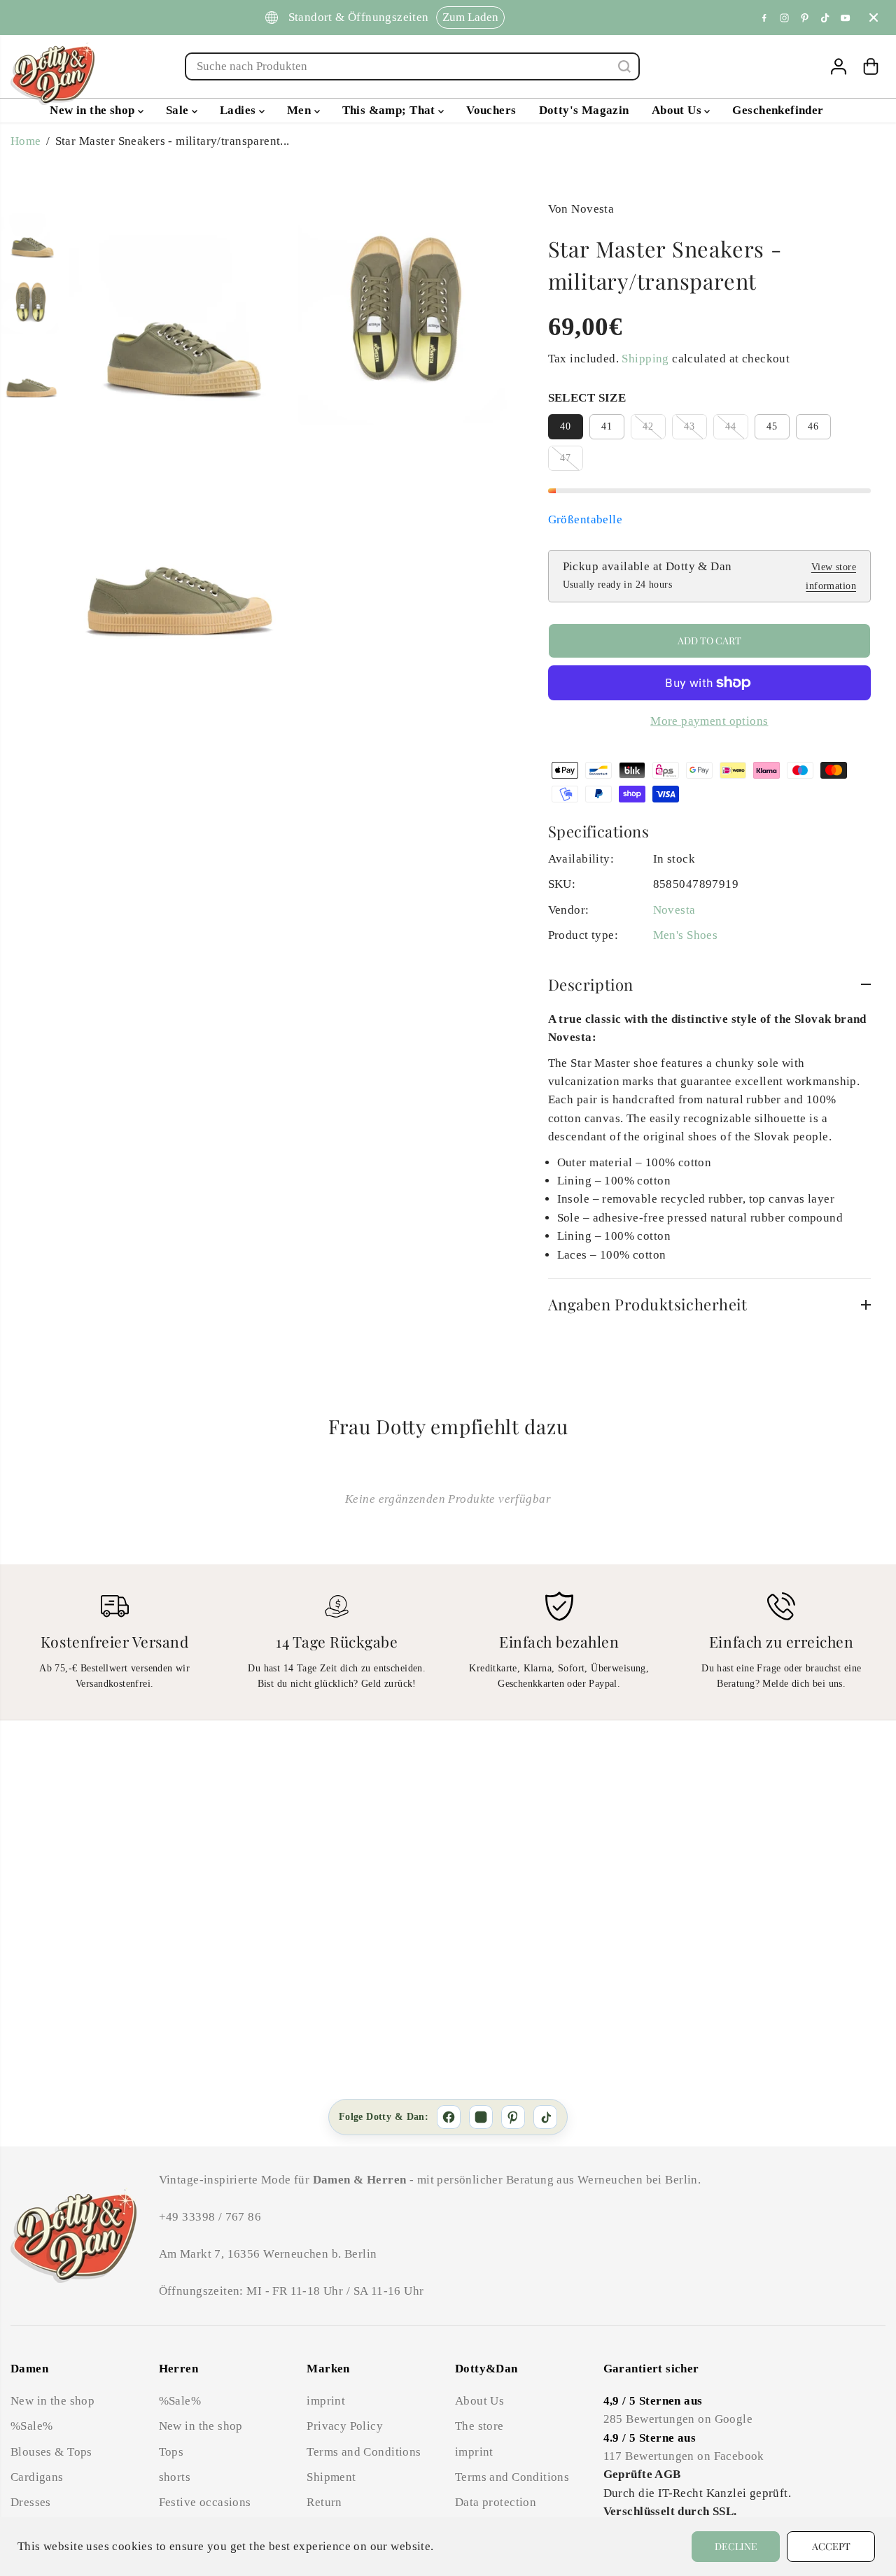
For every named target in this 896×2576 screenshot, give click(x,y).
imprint (326, 2401)
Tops (171, 2452)
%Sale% (31, 2426)
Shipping (645, 359)
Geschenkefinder (778, 110)
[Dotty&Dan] (52, 73)
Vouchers (491, 110)
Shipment (331, 2477)
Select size (587, 398)
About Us (678, 110)
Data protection (496, 2502)
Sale (179, 110)
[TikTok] (825, 17)
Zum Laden (469, 17)
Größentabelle (585, 519)
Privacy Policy (345, 2426)
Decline (736, 2546)
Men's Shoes (686, 935)
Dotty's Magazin (584, 110)
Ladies (239, 110)
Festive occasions (205, 2502)
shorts (175, 2477)
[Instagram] (785, 17)
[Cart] (871, 66)
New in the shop (94, 110)
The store (479, 2426)
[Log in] (839, 66)
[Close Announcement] (874, 17)
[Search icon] (624, 66)
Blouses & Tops (51, 2452)
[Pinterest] (805, 17)
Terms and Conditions (364, 2452)
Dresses (31, 2502)
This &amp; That (391, 110)
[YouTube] (846, 17)
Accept (831, 2546)
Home (26, 141)
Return (324, 2502)
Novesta (674, 910)
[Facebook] (764, 17)
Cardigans (37, 2477)
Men (301, 110)
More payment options (709, 721)
